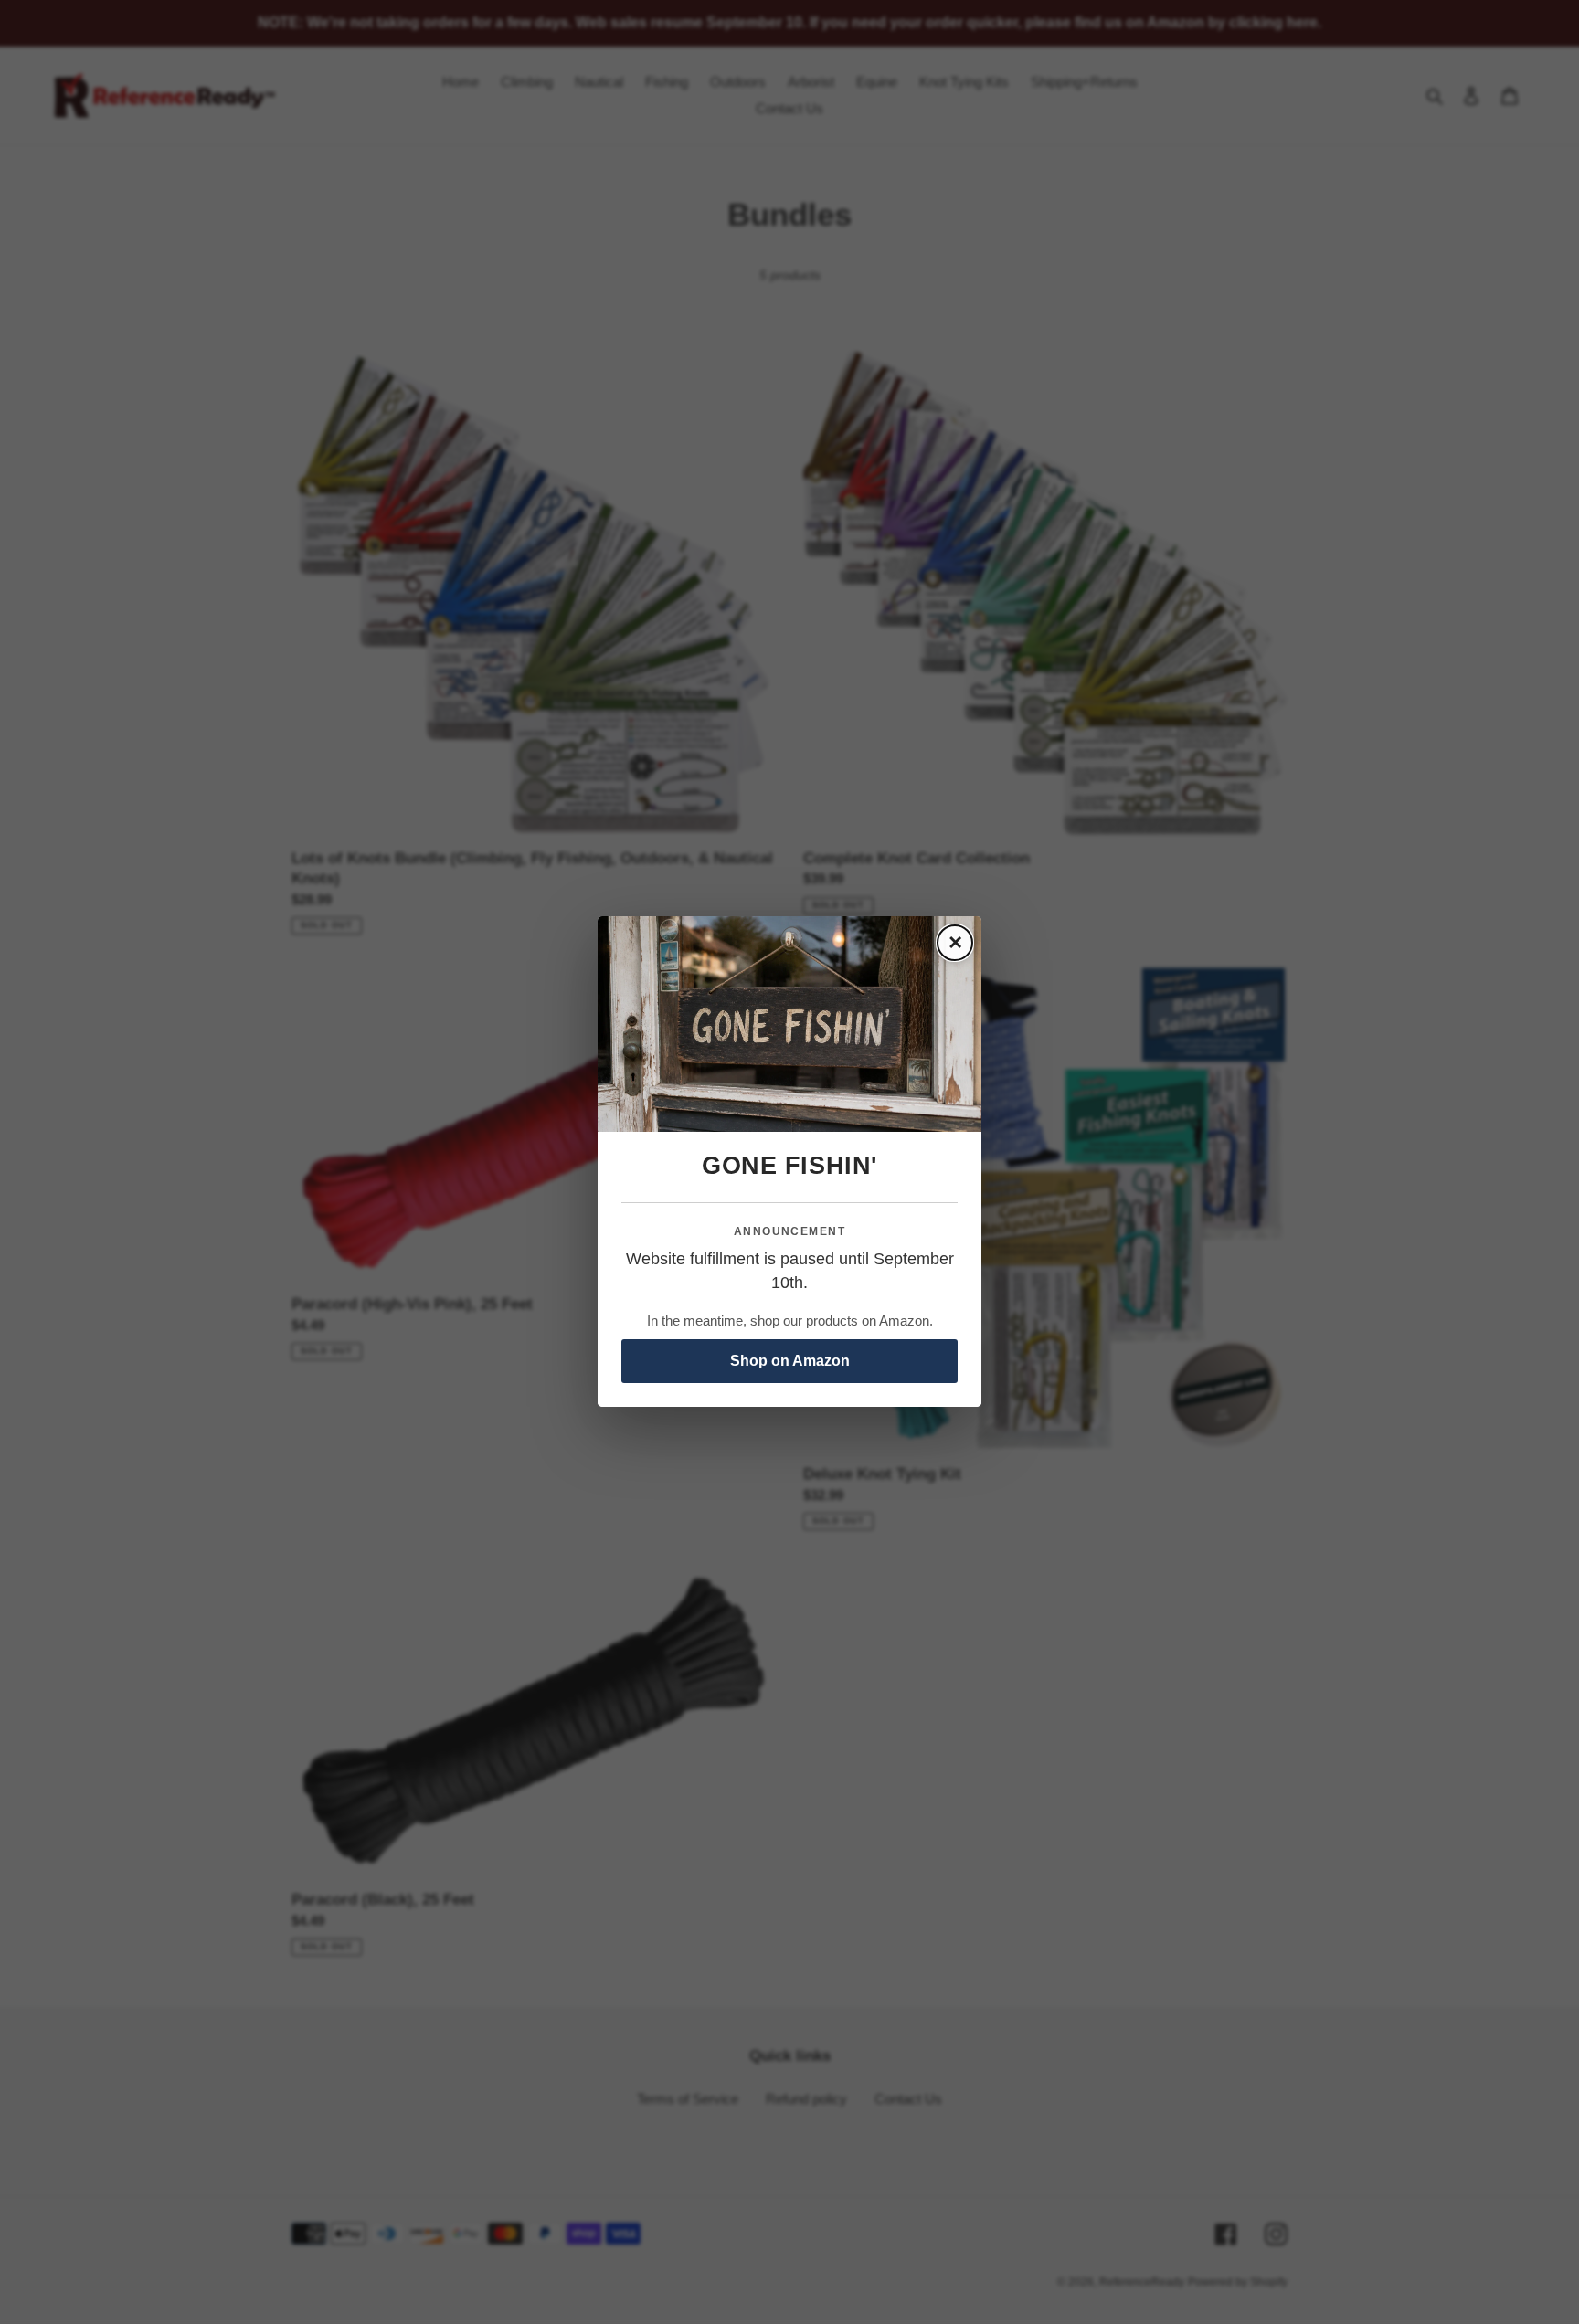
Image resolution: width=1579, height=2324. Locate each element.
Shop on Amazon (790, 1362)
